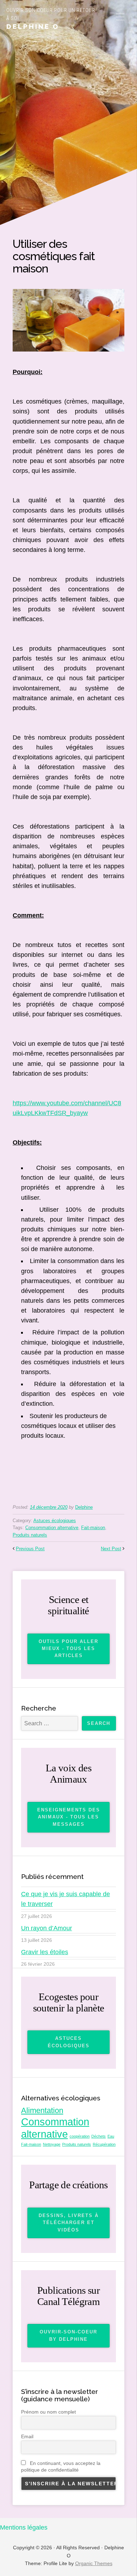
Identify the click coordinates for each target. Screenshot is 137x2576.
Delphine (84, 1507)
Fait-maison (93, 1528)
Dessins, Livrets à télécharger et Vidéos (69, 2223)
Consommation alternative (52, 1528)
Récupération (104, 2144)
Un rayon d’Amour (47, 1928)
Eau (111, 2136)
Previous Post (30, 1549)
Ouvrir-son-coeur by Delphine (68, 2335)
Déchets (99, 2136)
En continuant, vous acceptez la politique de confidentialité (61, 2466)
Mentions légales (24, 2527)
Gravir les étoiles (45, 1952)
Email (27, 2436)
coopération (80, 2136)
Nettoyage (52, 2144)
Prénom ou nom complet (48, 2412)
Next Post (111, 1549)
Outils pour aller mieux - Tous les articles (68, 1649)
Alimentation (42, 2110)
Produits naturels (30, 1535)
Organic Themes (94, 2563)
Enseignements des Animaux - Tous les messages (69, 1817)
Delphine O (33, 26)
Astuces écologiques (55, 1521)
